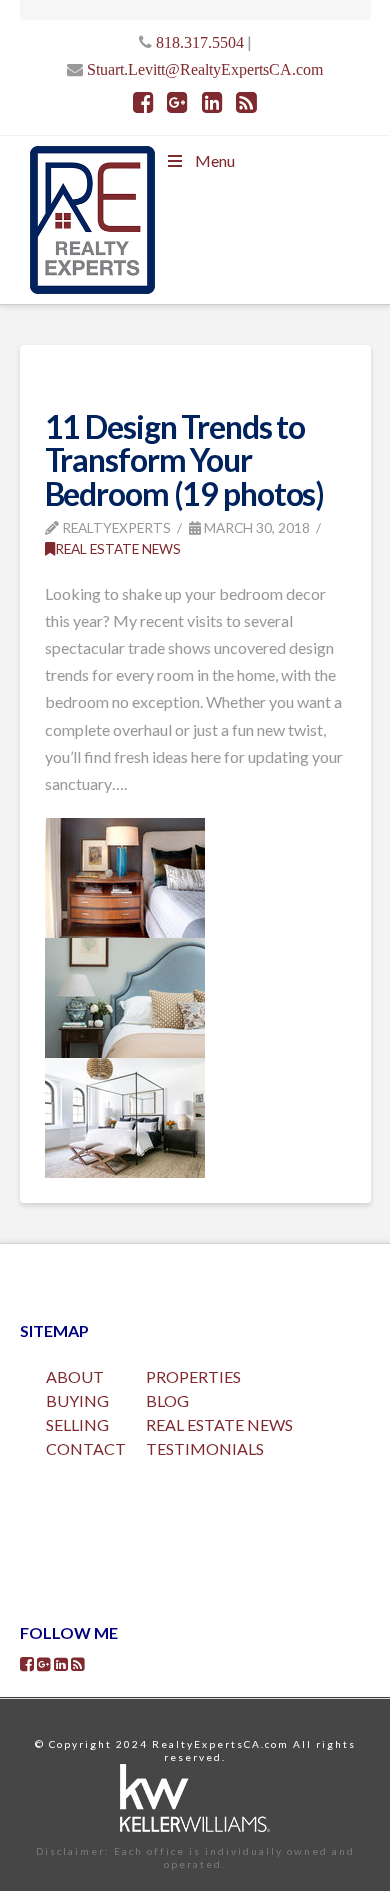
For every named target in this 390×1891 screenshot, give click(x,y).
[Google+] (177, 102)
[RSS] (246, 102)
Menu (215, 160)
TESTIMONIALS (205, 1448)
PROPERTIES (193, 1376)
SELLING (77, 1424)
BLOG (167, 1400)
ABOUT (75, 1376)
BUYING (77, 1400)
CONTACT (86, 1448)
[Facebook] (143, 102)
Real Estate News (118, 548)
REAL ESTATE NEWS (219, 1424)
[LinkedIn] (212, 102)
